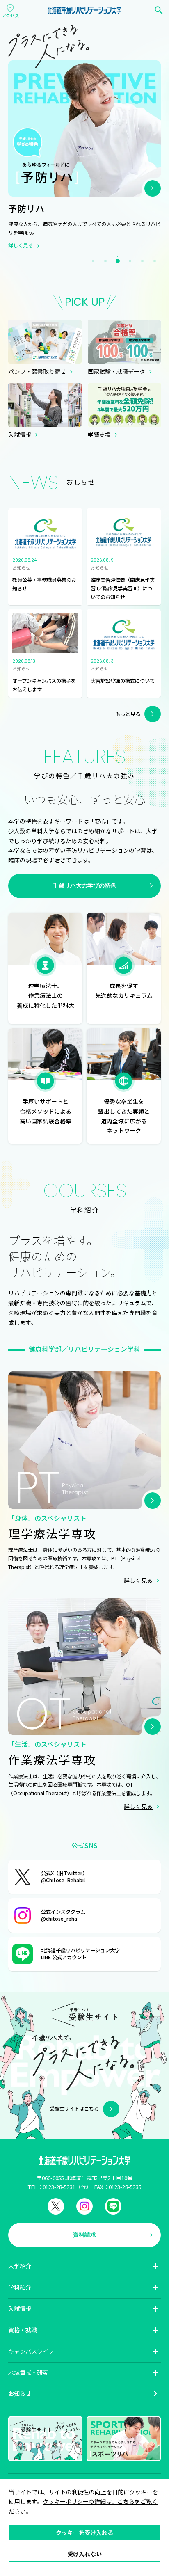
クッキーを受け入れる (84, 2533)
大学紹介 (20, 2266)
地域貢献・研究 (28, 2372)
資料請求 (84, 2235)
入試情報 (20, 2308)
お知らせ (20, 2393)
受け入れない (84, 2554)
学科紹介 (20, 2287)
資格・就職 (23, 2330)
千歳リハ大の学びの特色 (84, 885)
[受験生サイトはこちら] (84, 2134)
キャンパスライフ (31, 2351)
